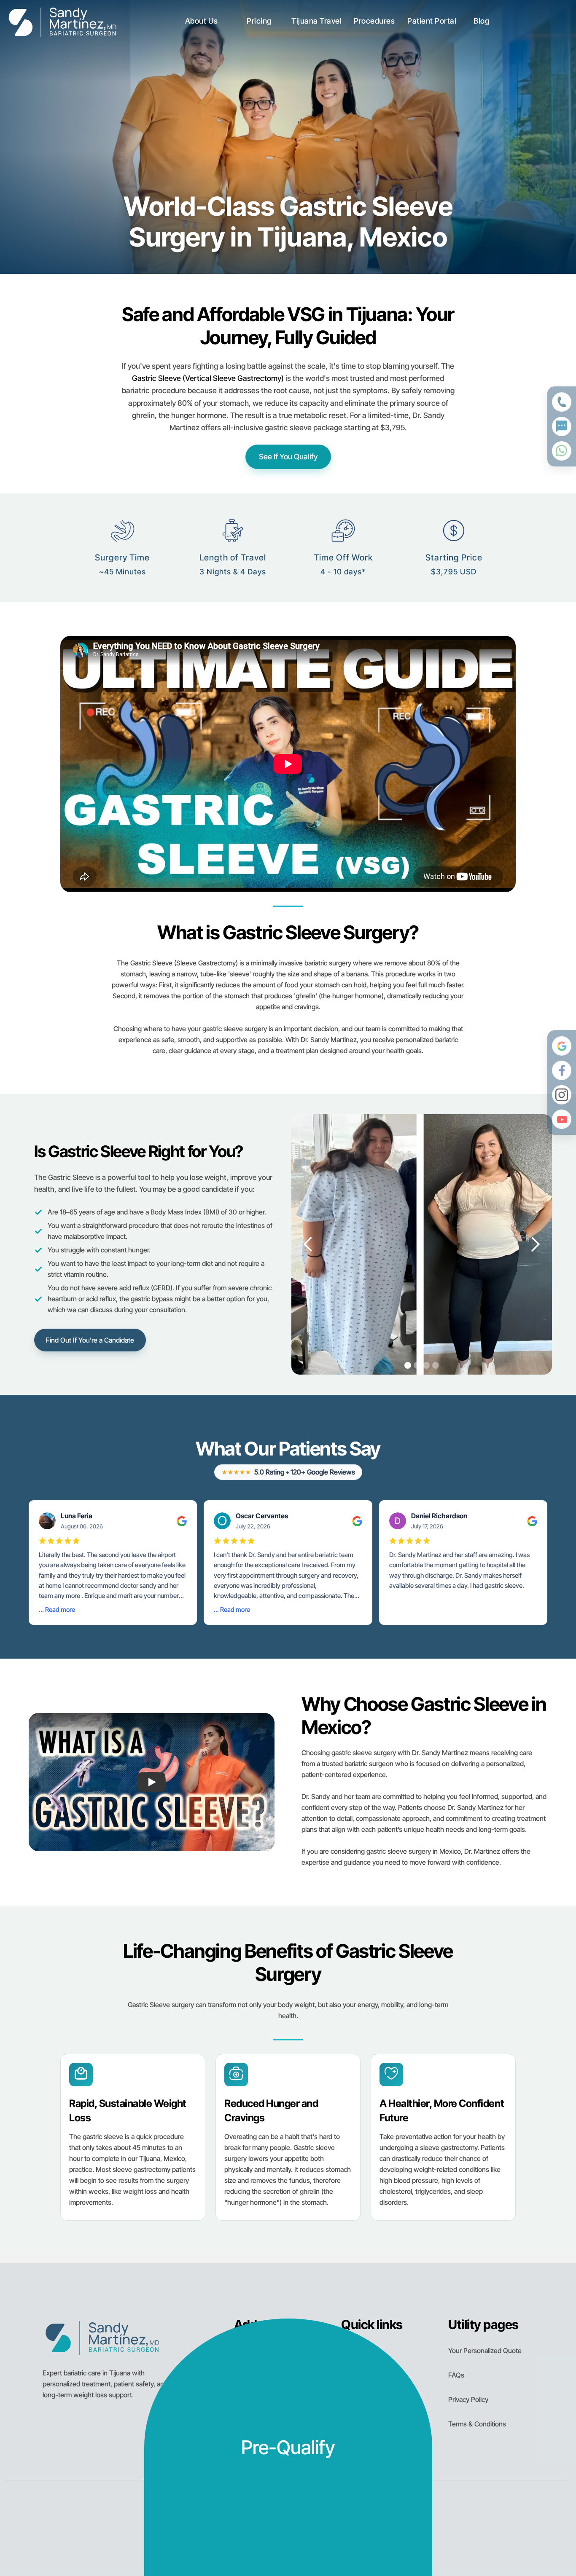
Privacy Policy (468, 2399)
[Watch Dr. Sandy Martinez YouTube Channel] (562, 1119)
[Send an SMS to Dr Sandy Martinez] (562, 426)
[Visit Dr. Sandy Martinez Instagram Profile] (562, 1095)
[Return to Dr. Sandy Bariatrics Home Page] (62, 21)
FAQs (456, 2375)
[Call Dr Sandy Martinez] (562, 402)
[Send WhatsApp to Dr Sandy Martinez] (562, 451)
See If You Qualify (288, 457)
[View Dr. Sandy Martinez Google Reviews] (562, 1046)
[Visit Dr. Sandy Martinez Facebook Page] (562, 1070)
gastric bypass (152, 1299)
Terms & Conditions (477, 2424)
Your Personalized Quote (485, 2351)
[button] (201, 21)
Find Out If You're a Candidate (90, 1340)
